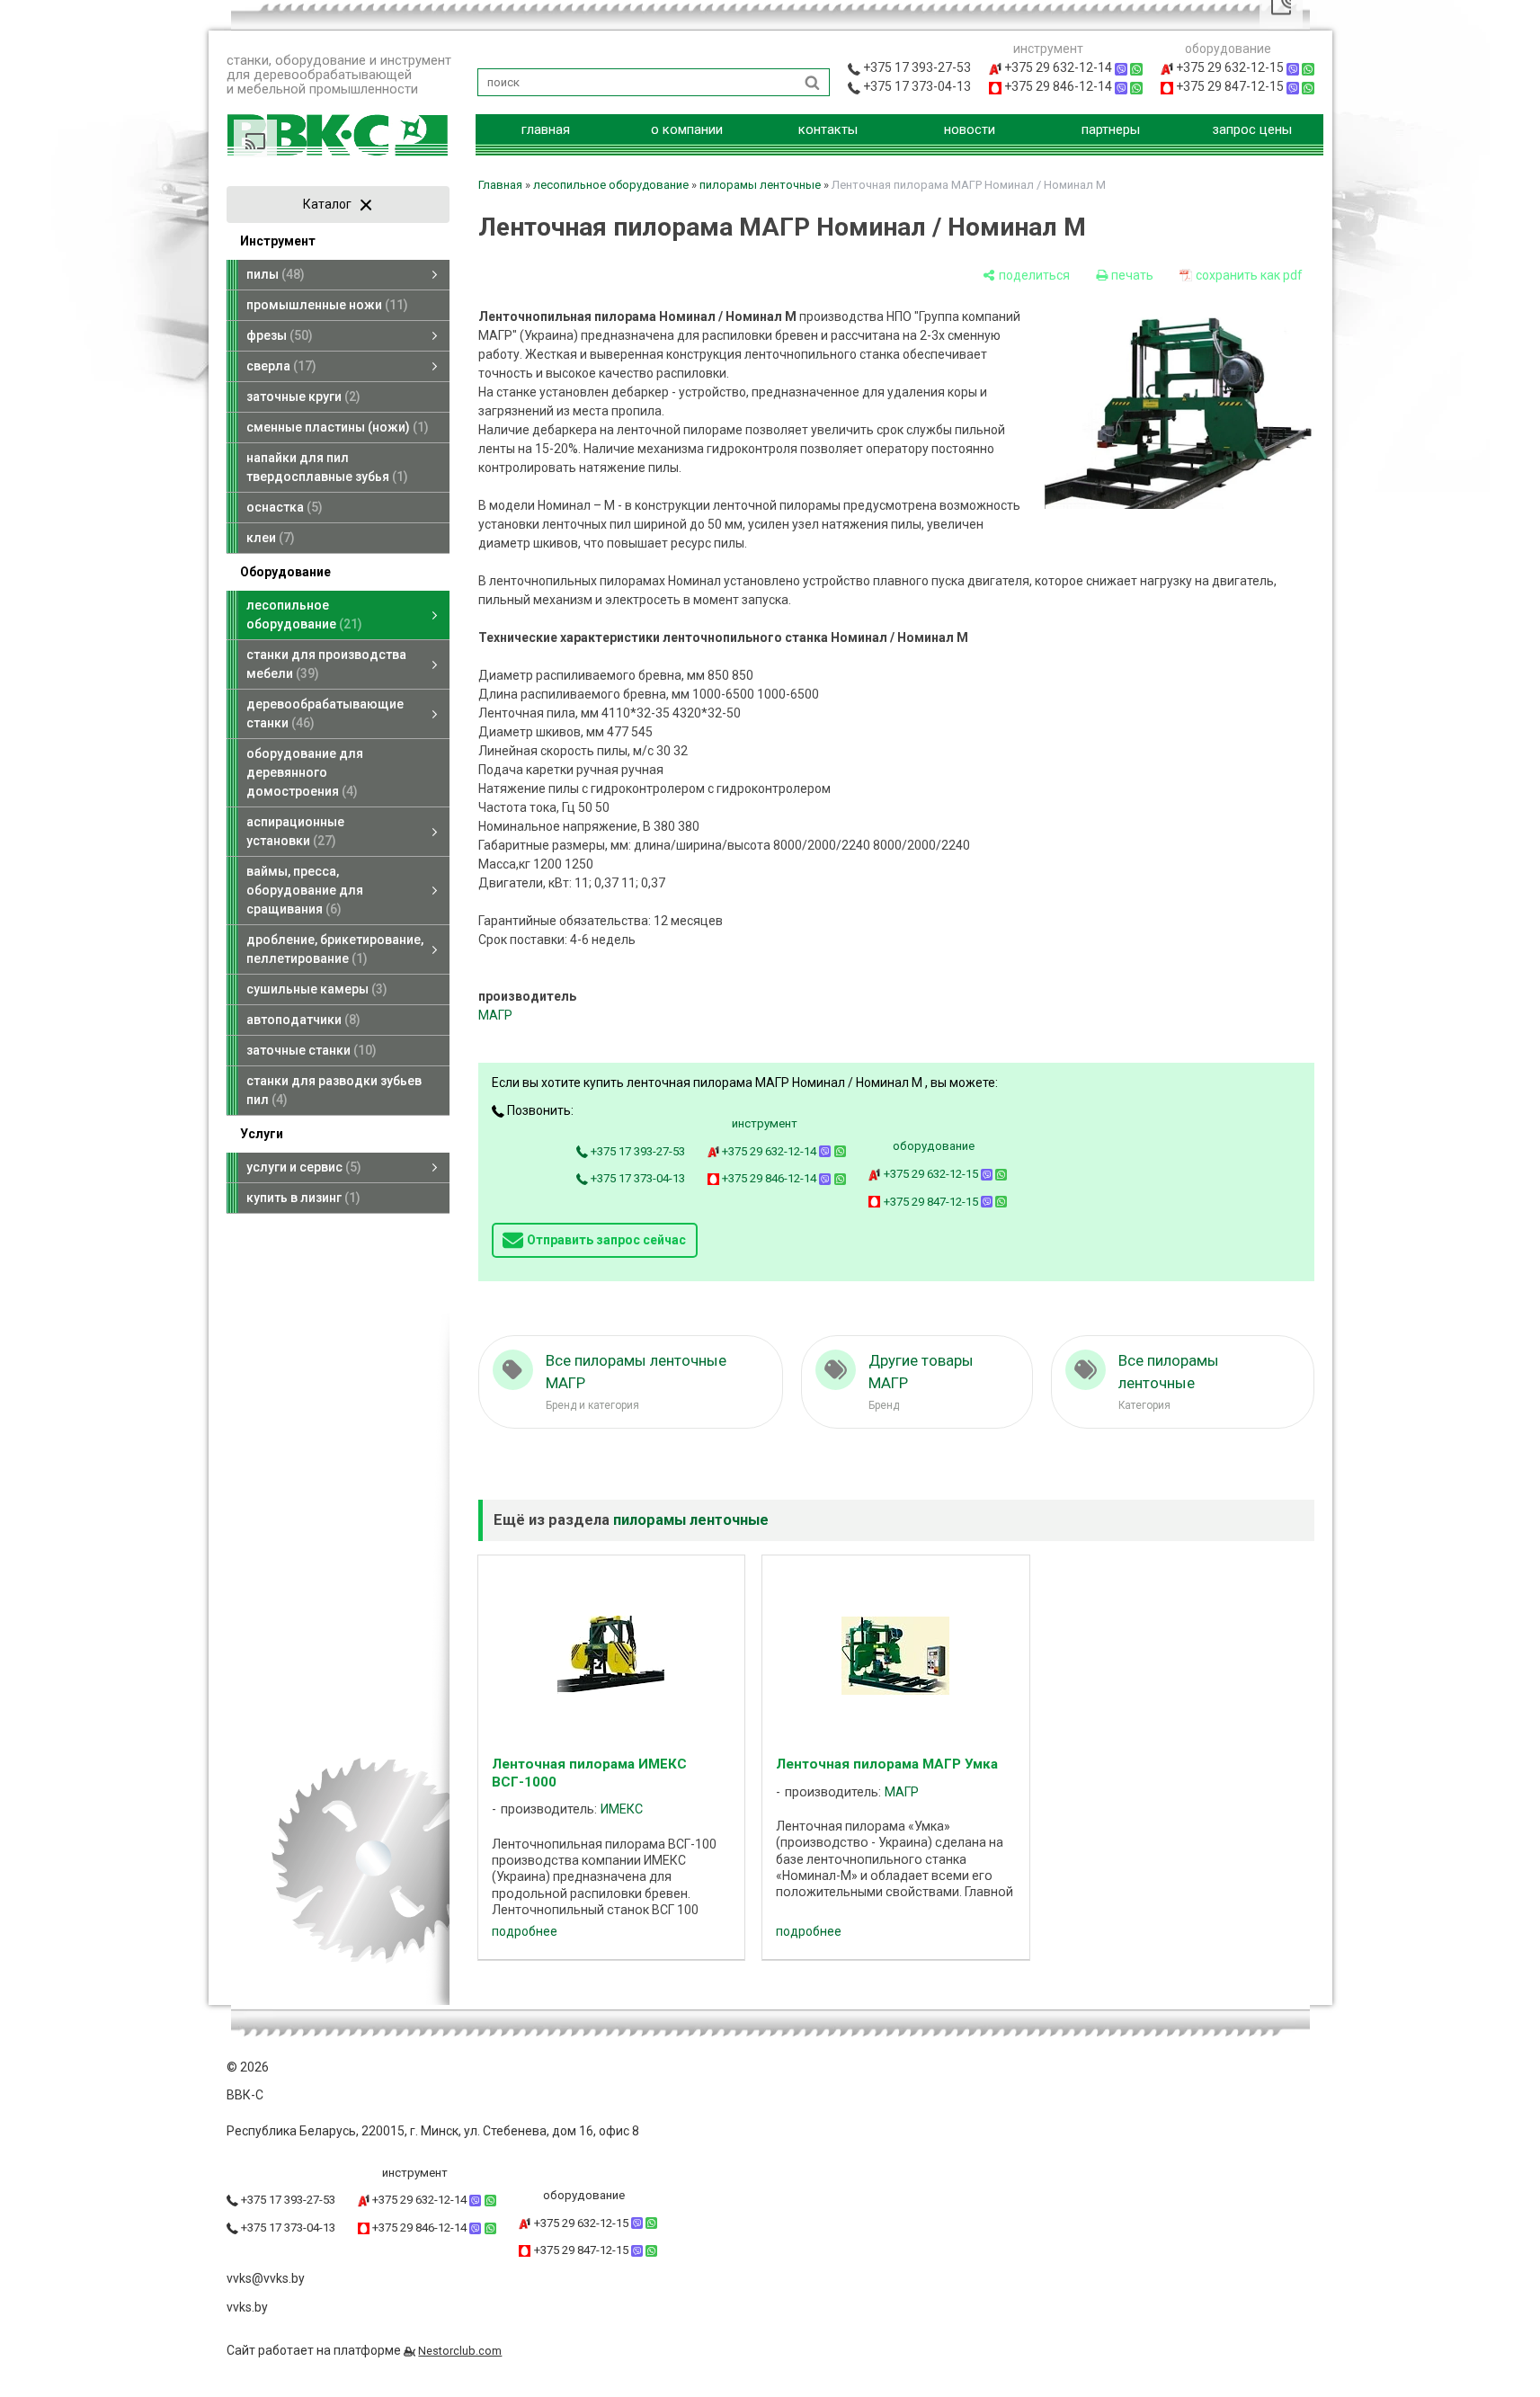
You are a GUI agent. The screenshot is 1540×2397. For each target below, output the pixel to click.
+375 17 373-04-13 (636, 1178)
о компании (687, 129)
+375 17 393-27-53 (636, 1151)
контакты (828, 129)
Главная (500, 185)
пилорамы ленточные (760, 185)
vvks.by (247, 2307)
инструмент (765, 1123)
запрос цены (1252, 129)
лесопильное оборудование (611, 185)
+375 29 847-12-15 (931, 1202)
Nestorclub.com (460, 2351)
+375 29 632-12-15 (931, 1174)
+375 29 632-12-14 (769, 1151)
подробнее (525, 1931)
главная (546, 129)
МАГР (495, 1015)
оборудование (934, 1146)
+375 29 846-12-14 (769, 1178)
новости (970, 129)
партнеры (1111, 129)
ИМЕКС (622, 1809)
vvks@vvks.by (266, 2278)
